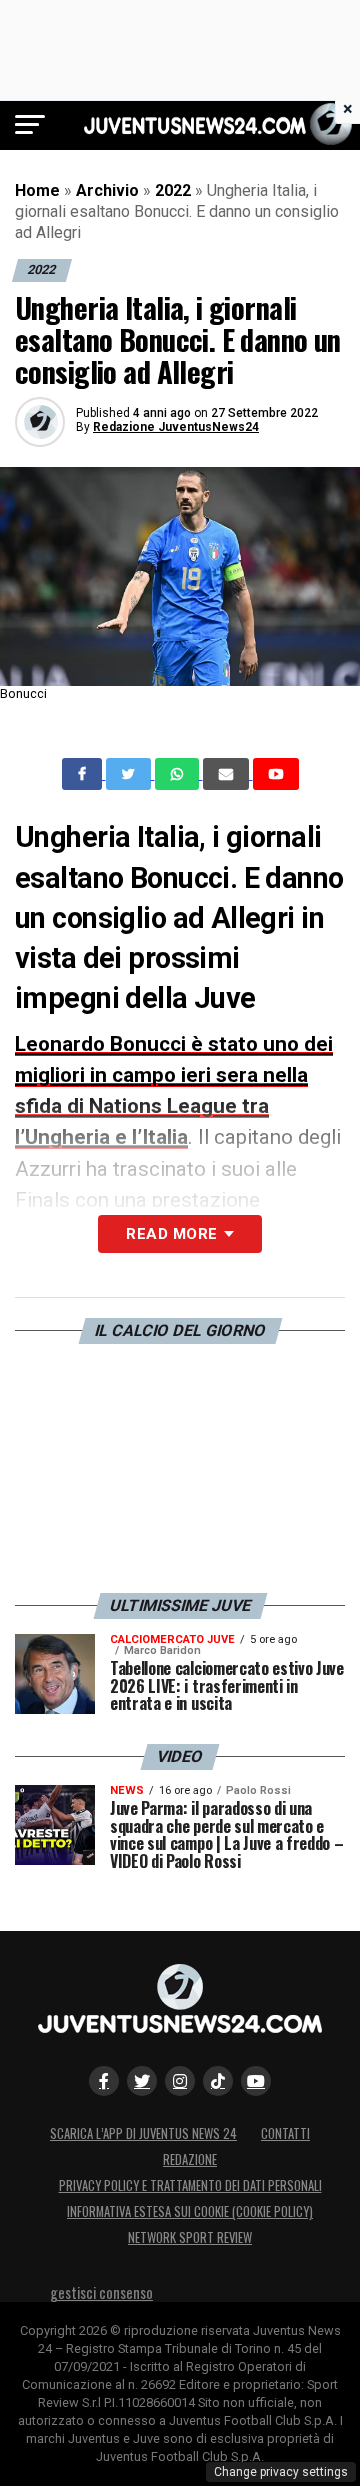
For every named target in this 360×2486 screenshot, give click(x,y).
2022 (173, 190)
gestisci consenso (101, 2292)
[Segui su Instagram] (180, 2081)
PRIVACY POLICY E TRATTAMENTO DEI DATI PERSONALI (190, 2185)
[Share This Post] (179, 774)
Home (37, 190)
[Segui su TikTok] (218, 2081)
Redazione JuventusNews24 (176, 427)
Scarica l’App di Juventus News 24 (143, 2133)
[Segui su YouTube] (256, 2081)
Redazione (190, 2159)
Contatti (285, 2133)
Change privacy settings (281, 2472)
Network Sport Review (190, 2237)
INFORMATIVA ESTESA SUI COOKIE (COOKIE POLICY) (190, 2211)
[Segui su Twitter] (142, 2081)
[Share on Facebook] (84, 774)
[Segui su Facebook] (104, 2081)
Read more (171, 1234)
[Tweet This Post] (130, 774)
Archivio (107, 190)
